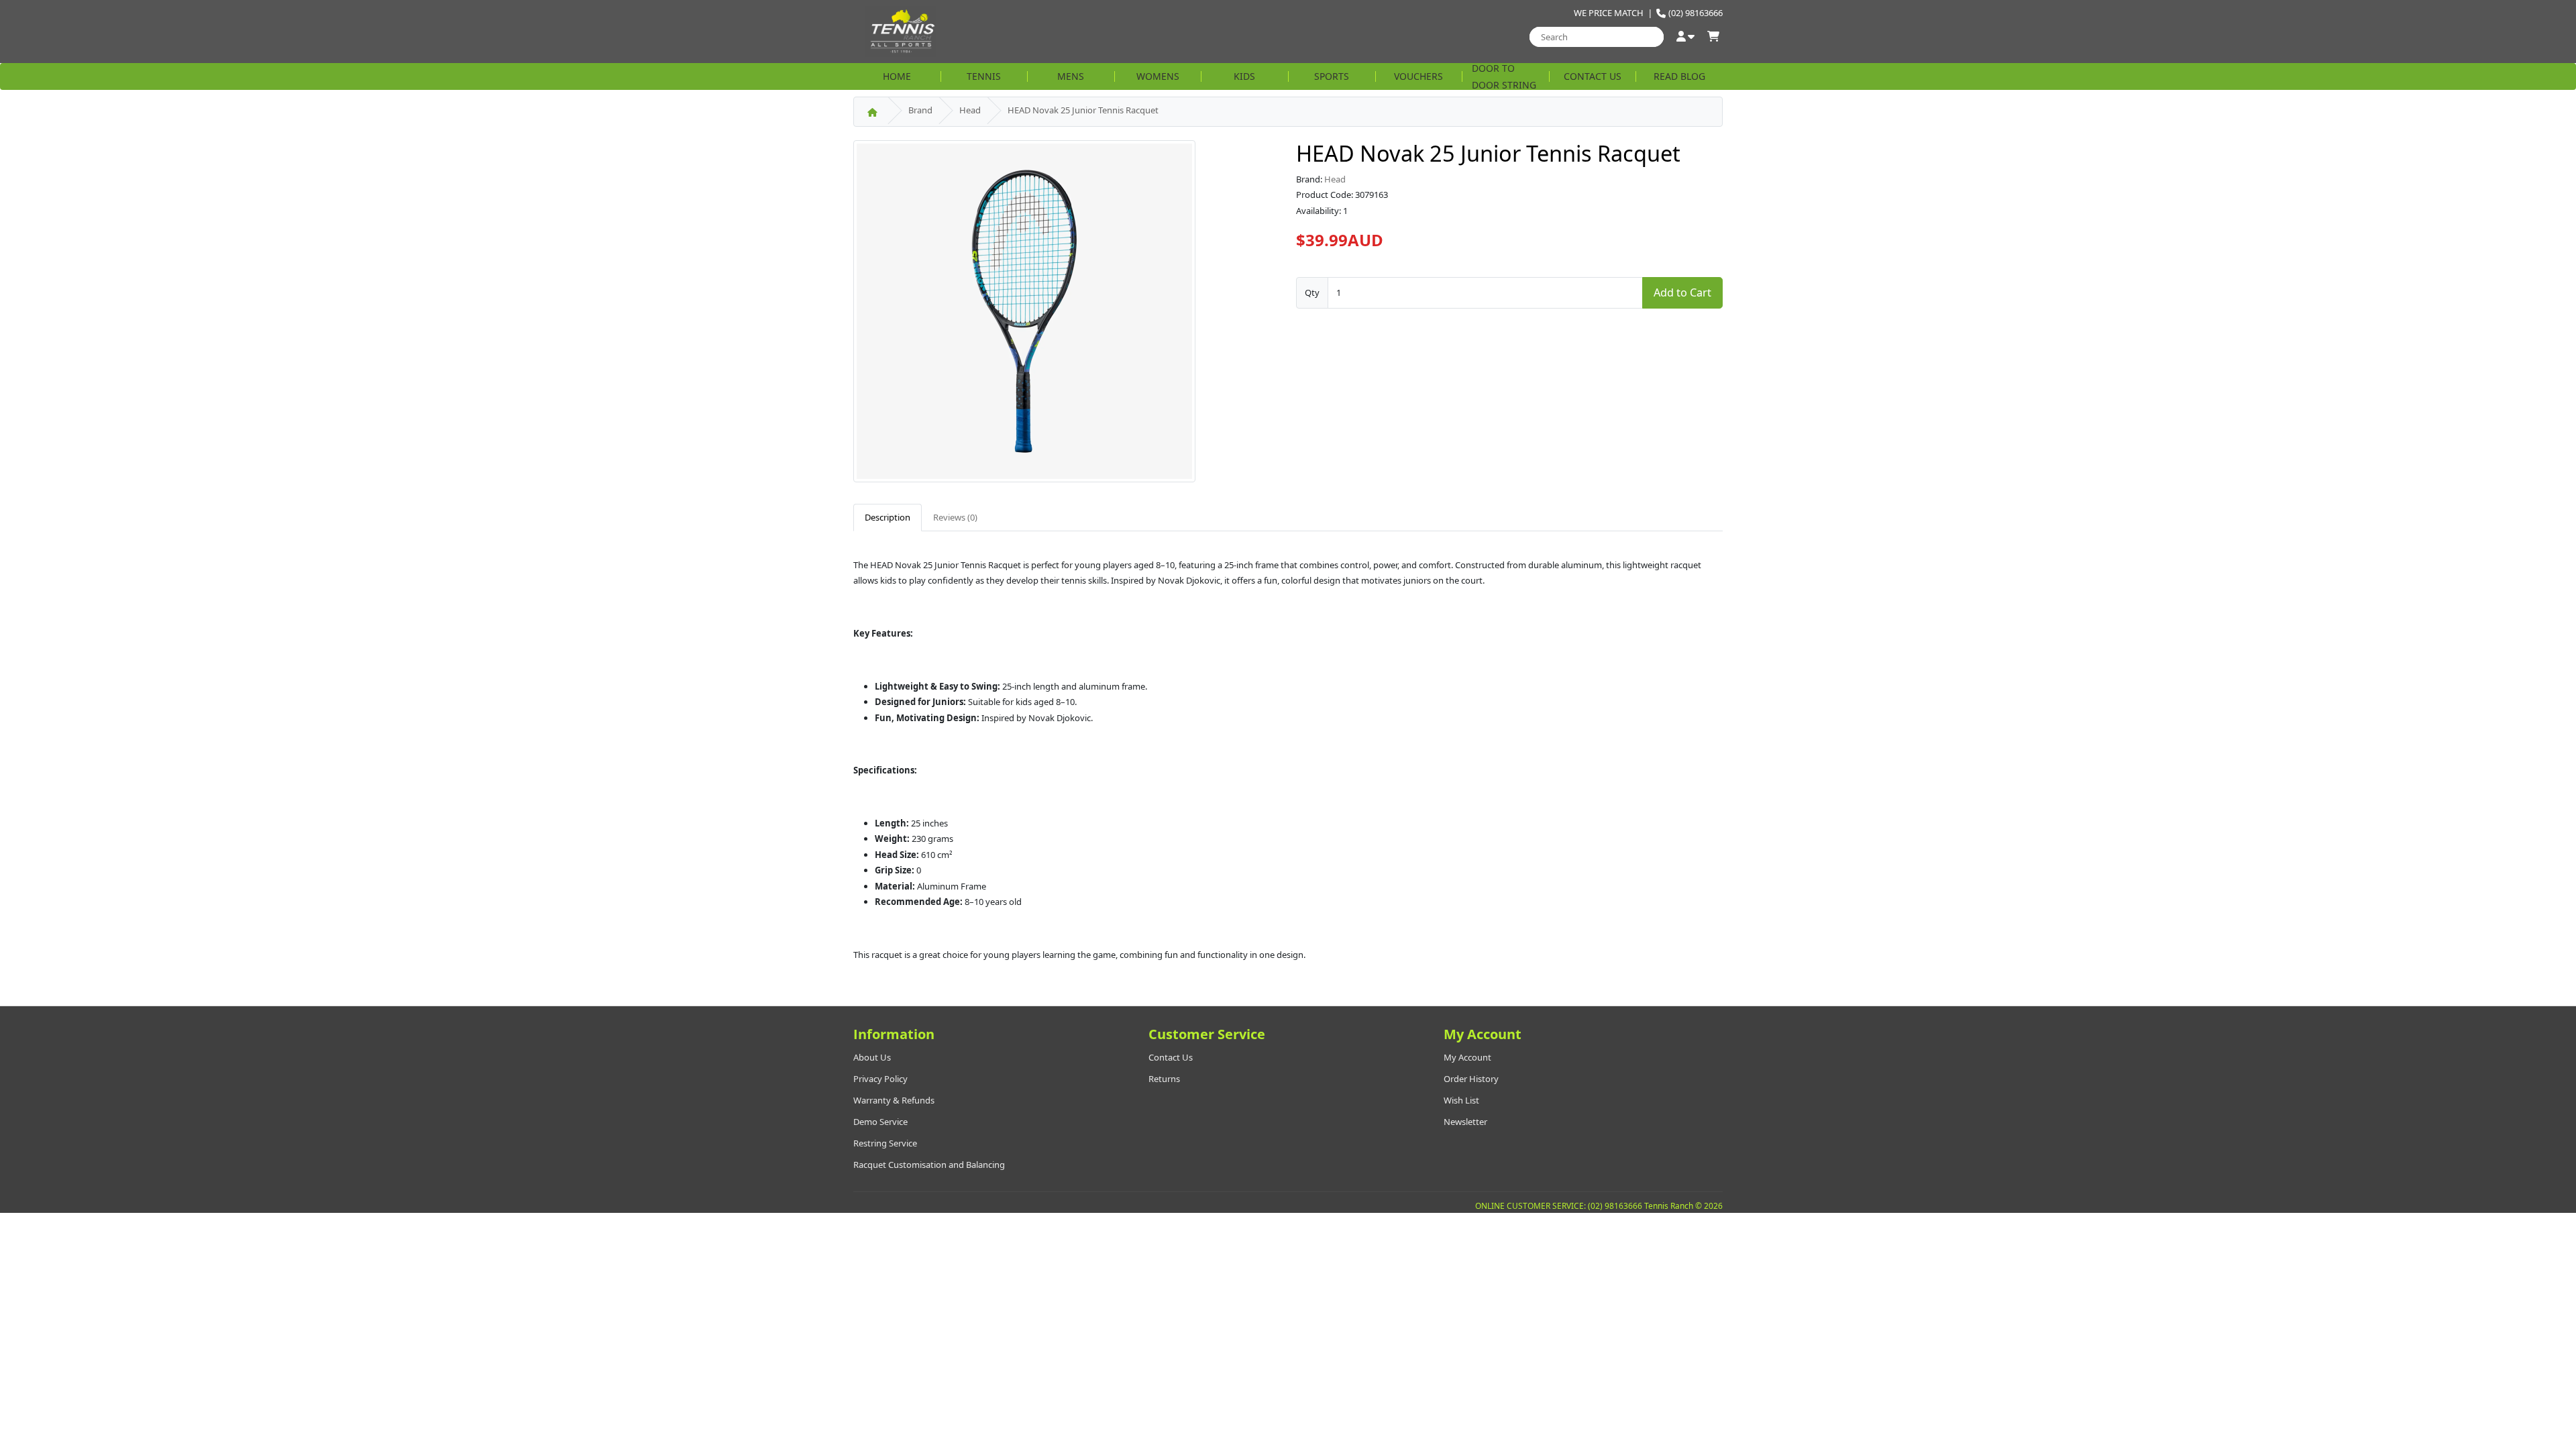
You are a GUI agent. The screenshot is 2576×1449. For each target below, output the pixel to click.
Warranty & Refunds (894, 1100)
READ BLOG (1679, 76)
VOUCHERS (1418, 76)
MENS (1071, 76)
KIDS (1244, 76)
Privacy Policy (880, 1079)
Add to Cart (1682, 292)
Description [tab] (888, 517)
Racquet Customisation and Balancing (929, 1165)
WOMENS (1158, 76)
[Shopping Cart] (1713, 37)
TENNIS (984, 76)
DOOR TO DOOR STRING (1504, 76)
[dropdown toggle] (1685, 37)
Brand (920, 110)
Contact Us (1171, 1057)
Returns (1164, 1079)
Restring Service (885, 1143)
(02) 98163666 (1696, 13)
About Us (872, 1057)
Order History (1471, 1079)
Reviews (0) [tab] (955, 517)
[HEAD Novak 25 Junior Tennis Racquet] (1024, 315)
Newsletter (1465, 1122)
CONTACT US (1593, 76)
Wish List (1461, 1100)
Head (970, 110)
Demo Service (880, 1122)
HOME (897, 76)
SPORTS (1332, 76)
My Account (1467, 1057)
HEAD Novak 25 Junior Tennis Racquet (1083, 110)
